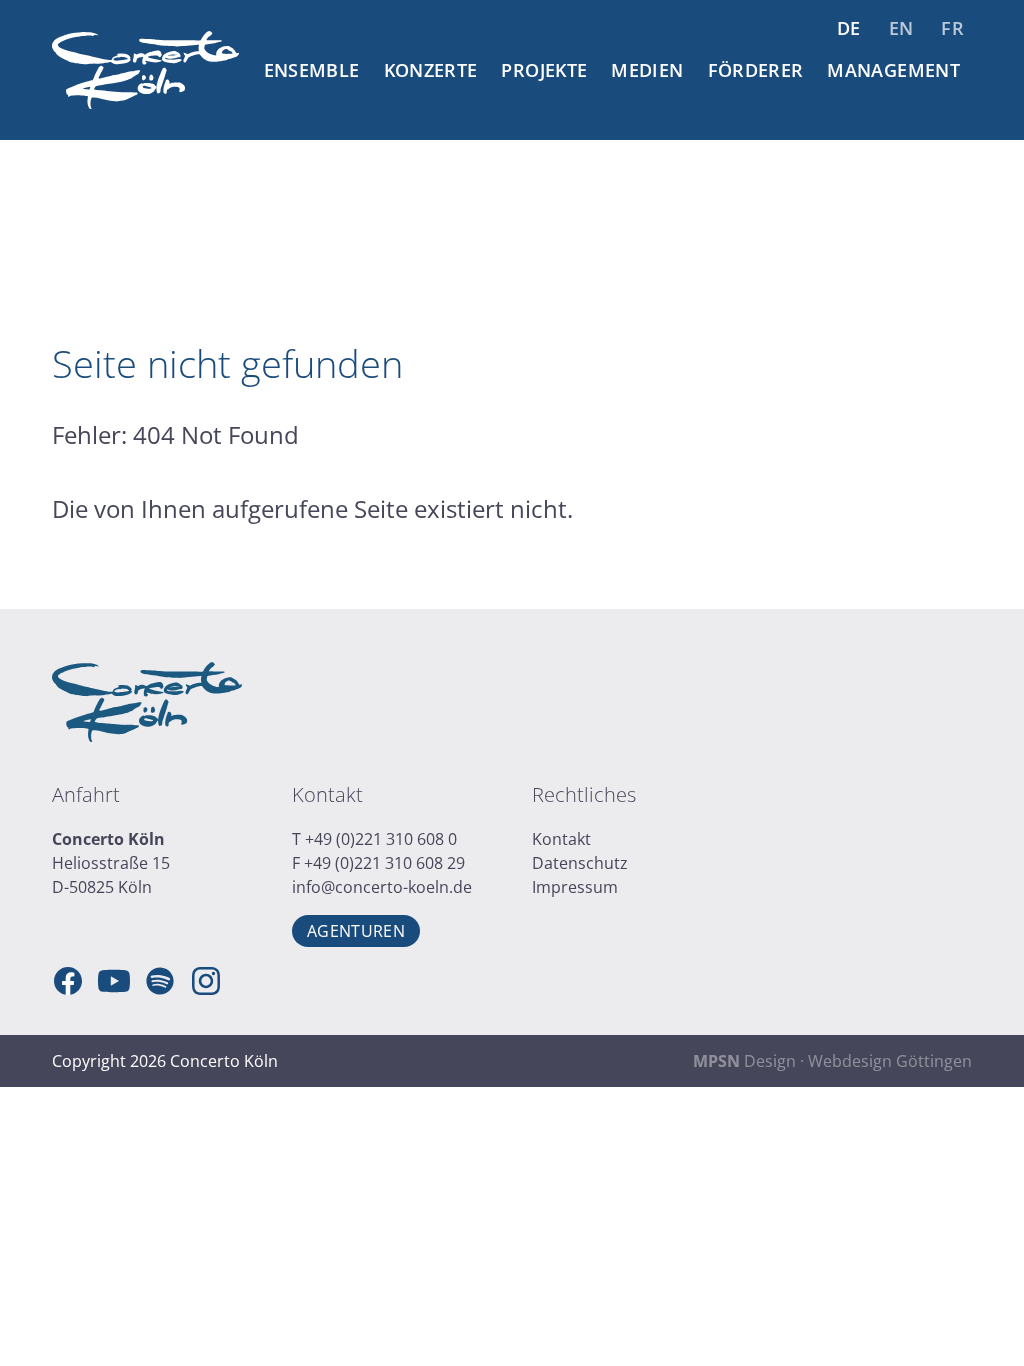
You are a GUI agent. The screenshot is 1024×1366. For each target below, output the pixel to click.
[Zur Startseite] (145, 70)
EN (901, 28)
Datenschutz (580, 863)
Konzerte (431, 70)
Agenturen (356, 931)
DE (849, 28)
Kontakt (561, 839)
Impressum (575, 887)
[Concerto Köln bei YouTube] (114, 981)
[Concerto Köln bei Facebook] (68, 981)
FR (952, 28)
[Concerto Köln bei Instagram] (206, 981)
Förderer (756, 70)
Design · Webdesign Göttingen (832, 1061)
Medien (647, 70)
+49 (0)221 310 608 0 (381, 839)
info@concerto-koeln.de (382, 887)
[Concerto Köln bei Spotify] (160, 981)
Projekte (544, 70)
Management (893, 70)
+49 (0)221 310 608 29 (384, 863)
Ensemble (312, 70)
